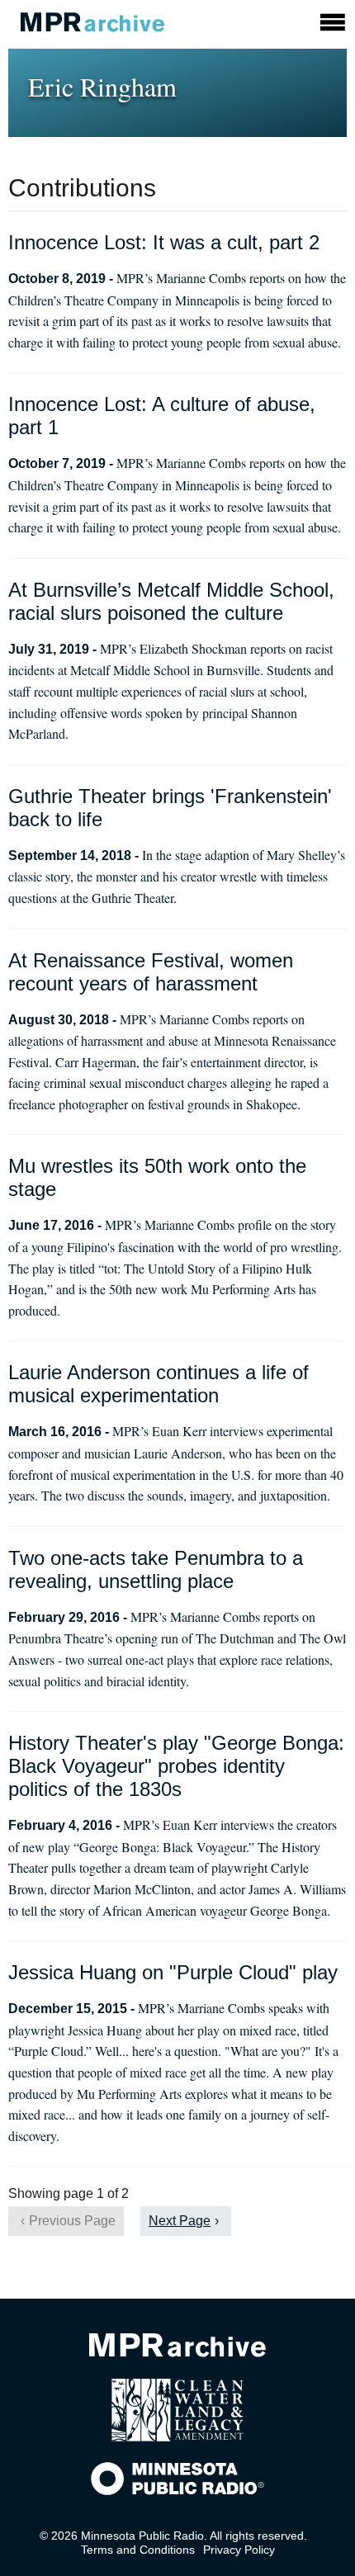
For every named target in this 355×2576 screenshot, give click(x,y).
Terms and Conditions (138, 2550)
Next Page (180, 2221)
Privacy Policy (239, 2550)
